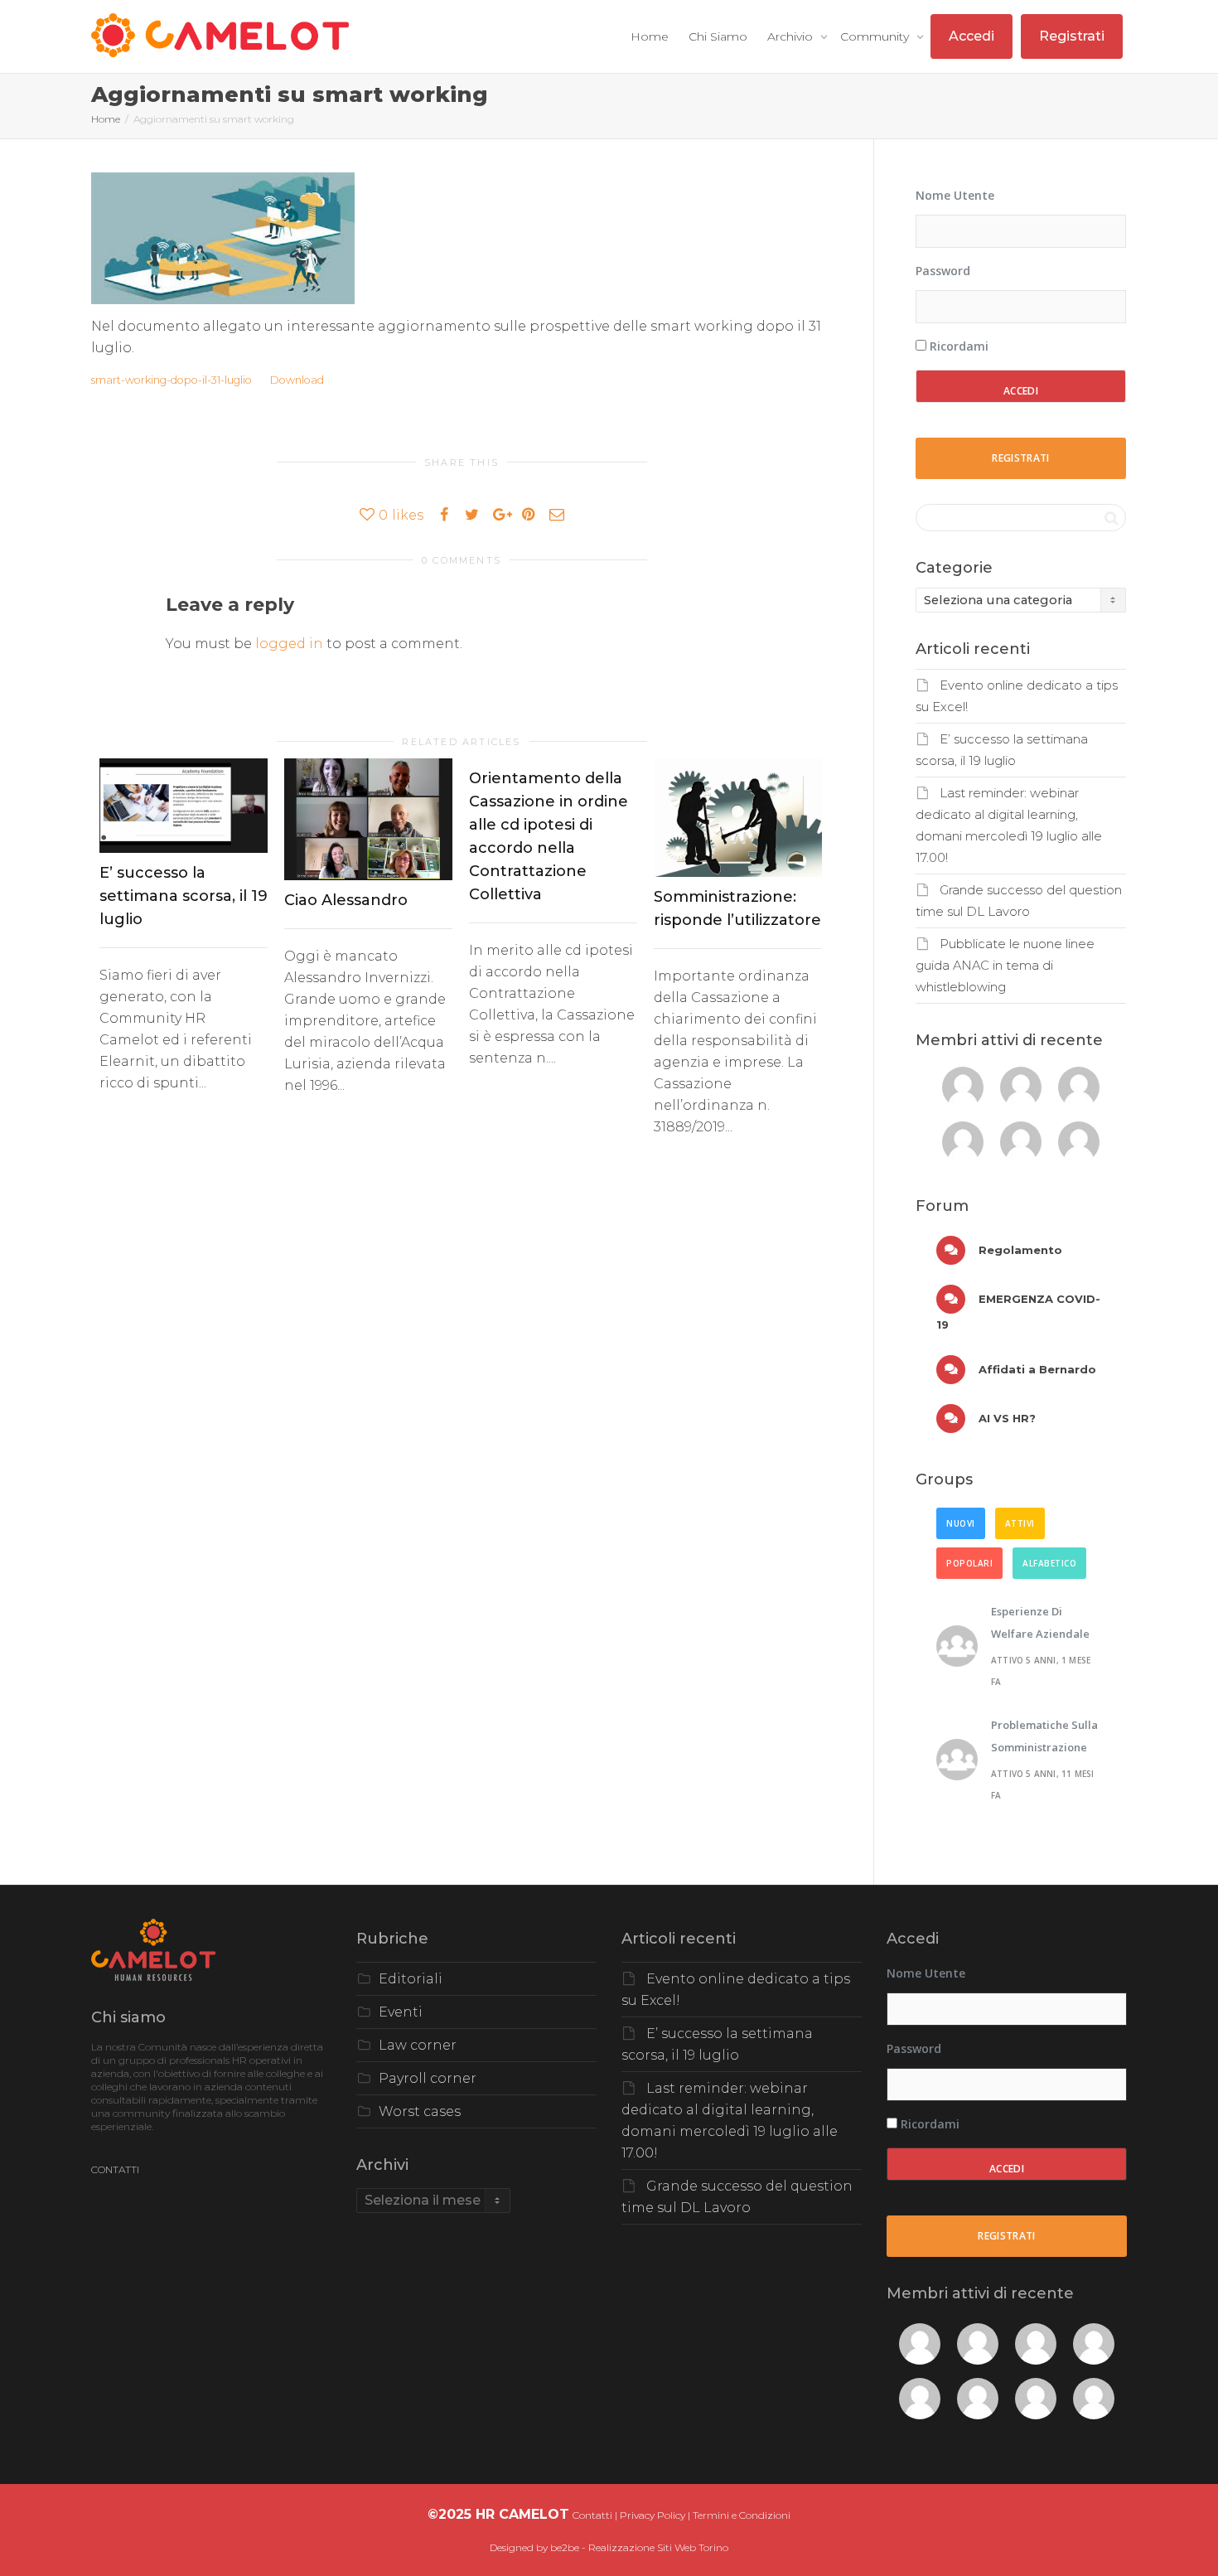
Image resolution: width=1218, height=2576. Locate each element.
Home (650, 36)
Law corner (418, 2045)
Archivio (792, 36)
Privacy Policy (652, 2515)
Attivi (1020, 1523)
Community (876, 36)
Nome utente (955, 195)
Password (943, 271)
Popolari (969, 1563)
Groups (944, 1479)
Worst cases (420, 2111)
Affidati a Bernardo (1036, 1369)
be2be (565, 2547)
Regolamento (1019, 1250)
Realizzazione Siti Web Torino (658, 2547)
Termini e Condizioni (742, 2515)
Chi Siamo (718, 36)
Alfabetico (1049, 1563)
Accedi (972, 36)
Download (297, 380)
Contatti (592, 2515)
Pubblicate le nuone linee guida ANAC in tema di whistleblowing (1005, 966)
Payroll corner (428, 2078)
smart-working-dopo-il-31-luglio (172, 380)
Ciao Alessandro (346, 900)
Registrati (1072, 36)
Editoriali (411, 1979)
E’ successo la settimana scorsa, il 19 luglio (184, 896)
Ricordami (957, 346)
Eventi (401, 2012)
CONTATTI (115, 2169)
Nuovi (961, 1523)
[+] (184, 806)
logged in (289, 644)
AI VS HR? (1005, 1418)
